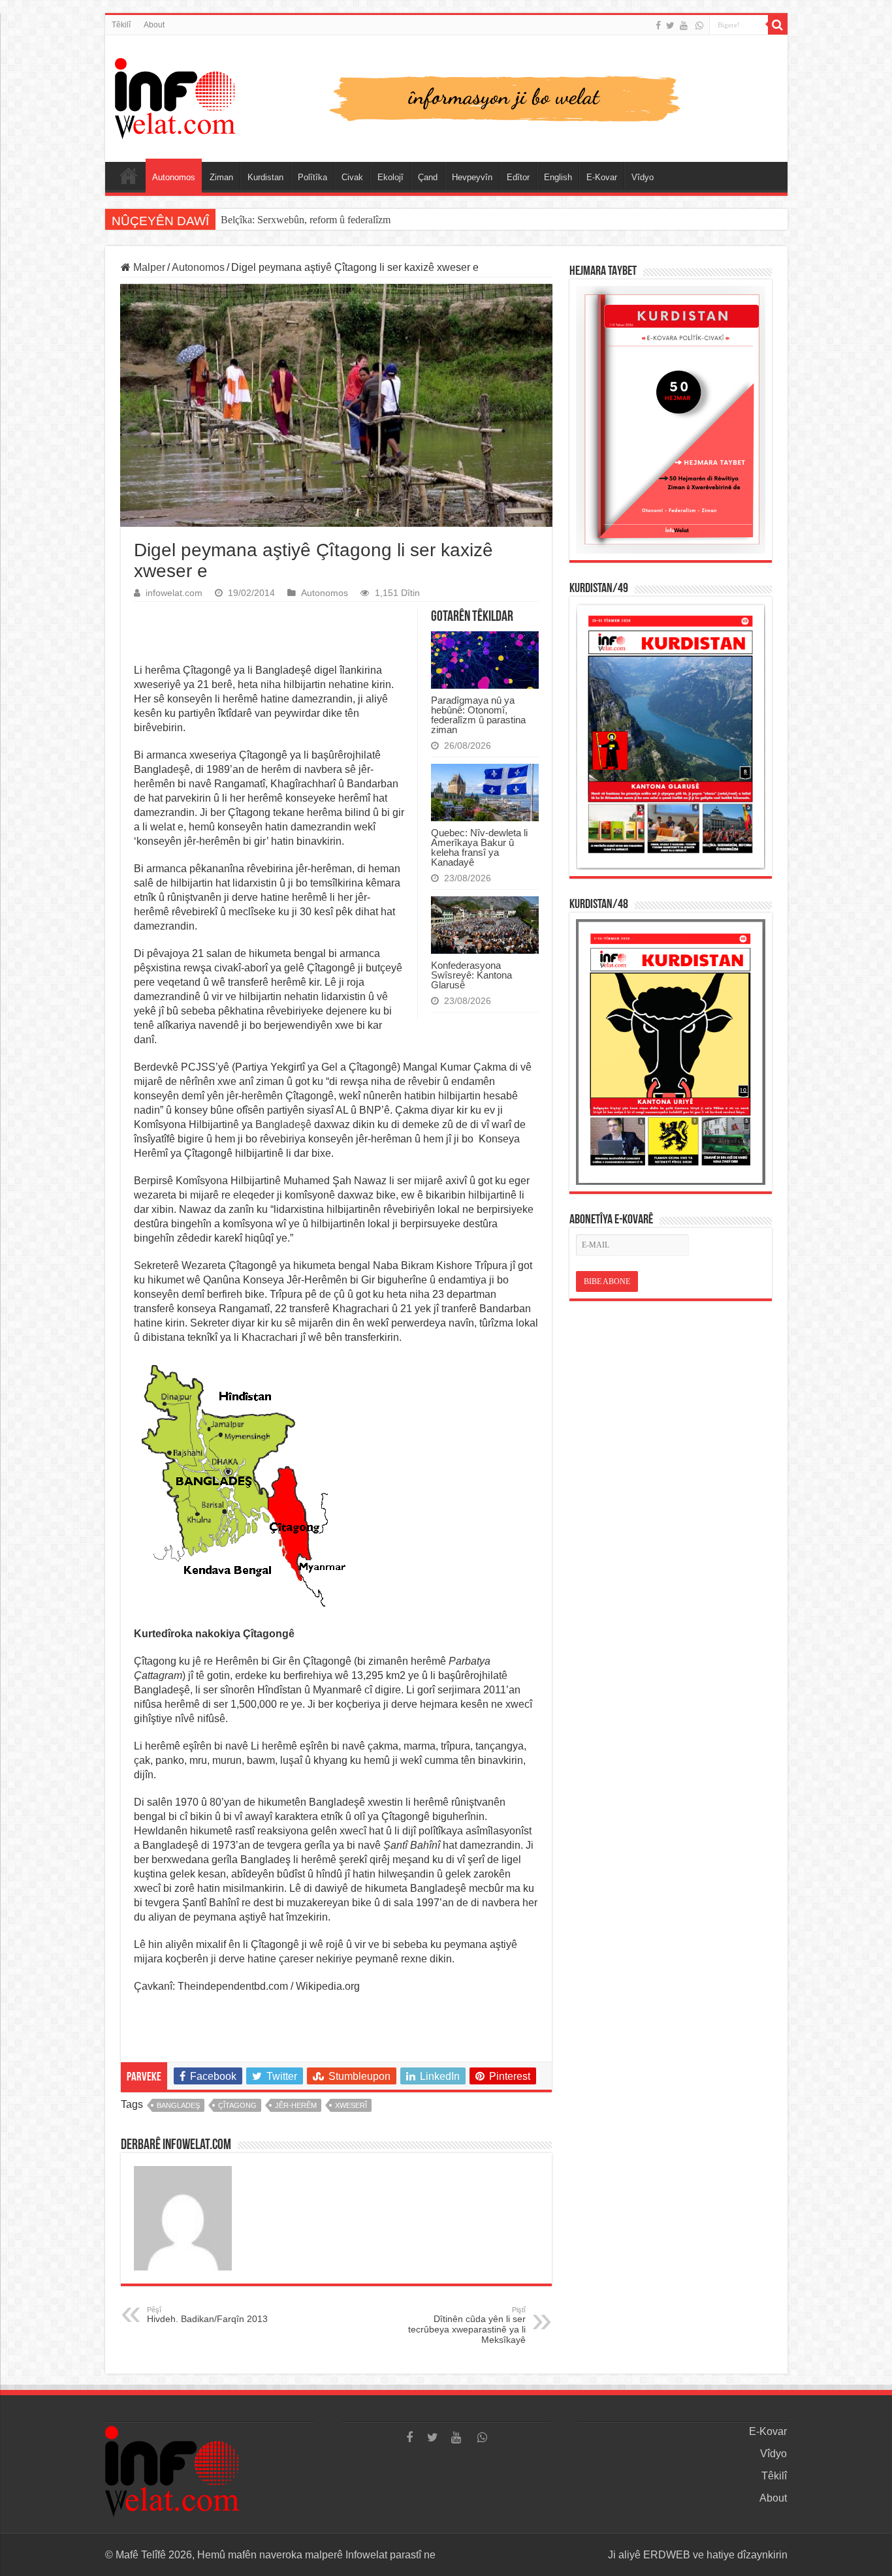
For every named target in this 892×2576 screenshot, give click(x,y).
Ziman (221, 177)
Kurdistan (265, 177)
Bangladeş (178, 2105)
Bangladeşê (283, 1124)
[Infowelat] (446, 96)
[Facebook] (658, 25)
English (558, 177)
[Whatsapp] (699, 25)
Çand (428, 177)
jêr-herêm (296, 2105)
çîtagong (237, 2105)
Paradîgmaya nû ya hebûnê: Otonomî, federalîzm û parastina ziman (478, 715)
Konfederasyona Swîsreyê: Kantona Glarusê (471, 975)
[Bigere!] (778, 25)
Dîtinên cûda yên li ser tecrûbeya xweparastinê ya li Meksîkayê (467, 2325)
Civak (352, 177)
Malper (148, 267)
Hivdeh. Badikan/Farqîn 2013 (207, 2315)
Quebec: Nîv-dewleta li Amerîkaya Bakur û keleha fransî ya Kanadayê (479, 847)
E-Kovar (602, 177)
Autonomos (174, 177)
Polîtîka (312, 177)
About (154, 25)
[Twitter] (670, 25)
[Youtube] (684, 25)
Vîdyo (643, 177)
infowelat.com (174, 593)
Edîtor (518, 177)
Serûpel (129, 176)
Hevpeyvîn (472, 177)
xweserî (351, 2105)
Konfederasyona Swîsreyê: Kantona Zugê (307, 220)
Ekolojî (390, 177)
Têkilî (121, 25)
